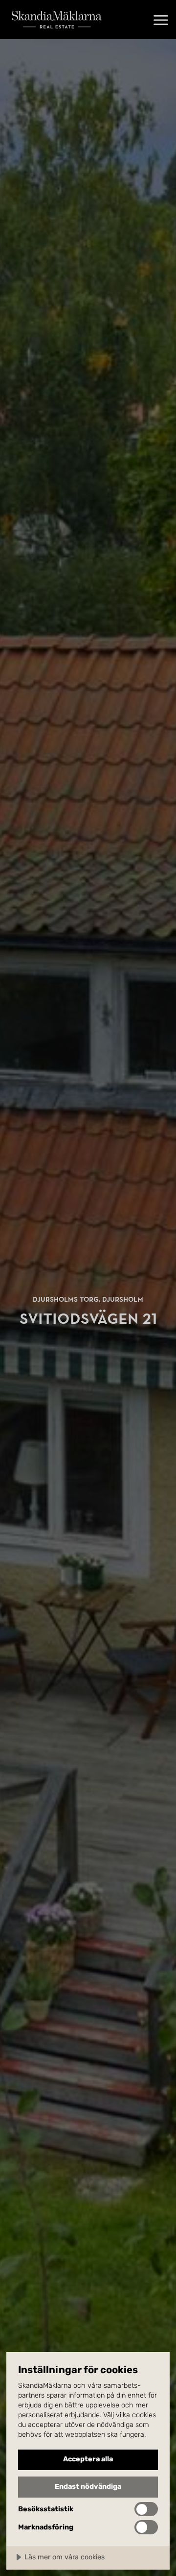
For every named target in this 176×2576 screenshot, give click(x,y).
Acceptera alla (88, 2459)
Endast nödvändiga (88, 2487)
